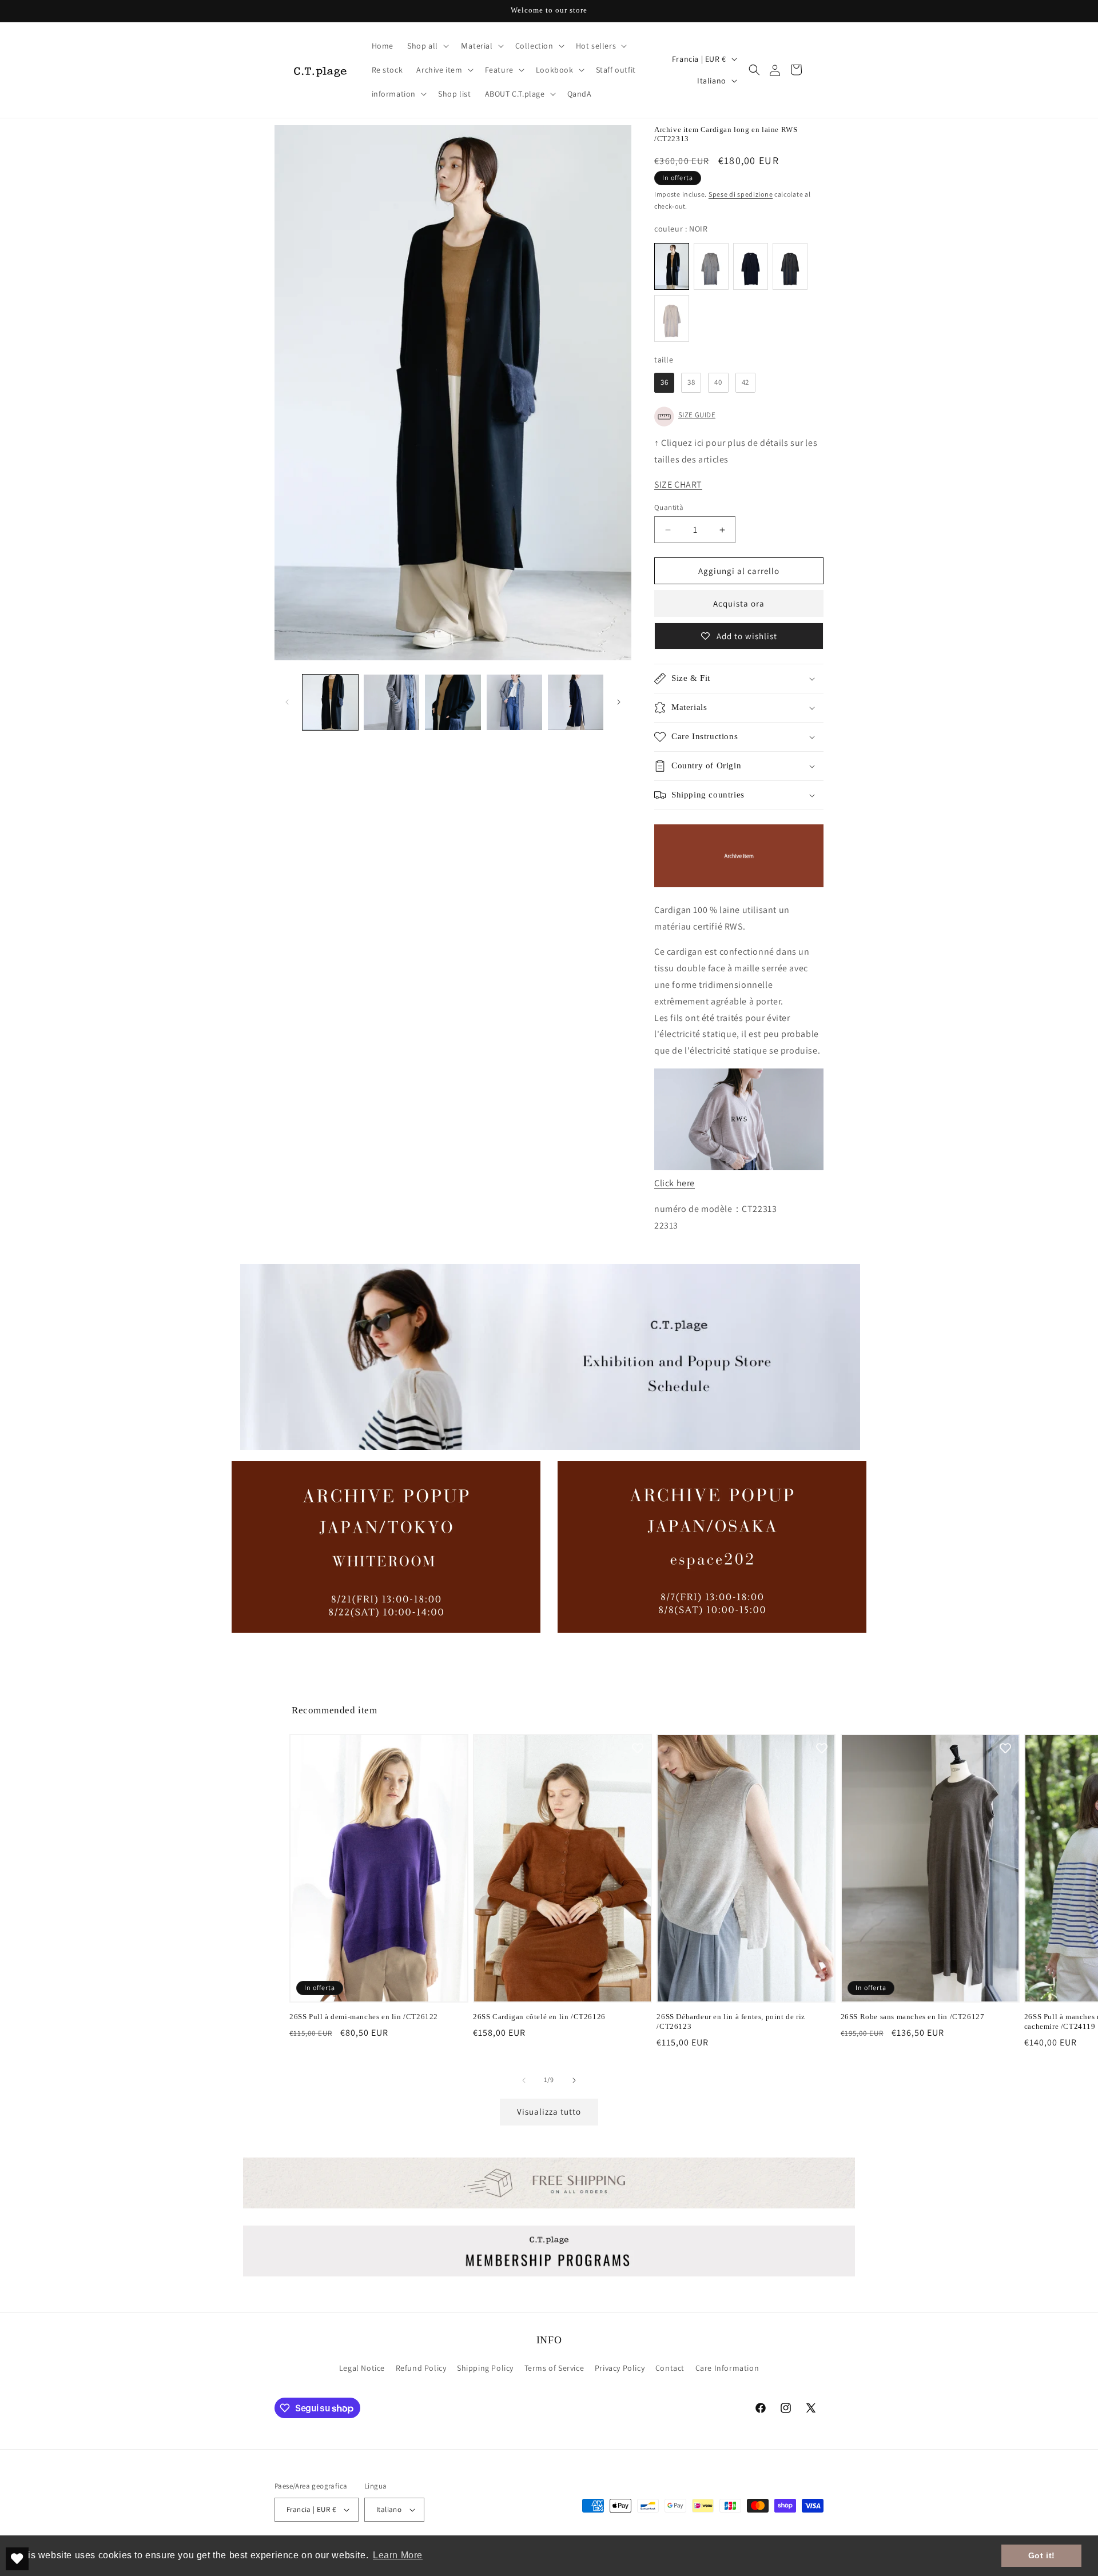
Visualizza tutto (549, 2112)
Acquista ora (739, 603)
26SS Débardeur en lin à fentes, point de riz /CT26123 (731, 2021)
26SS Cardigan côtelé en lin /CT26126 (539, 2017)
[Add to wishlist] (454, 1748)
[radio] (672, 266)
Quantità (669, 507)
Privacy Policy (620, 2368)
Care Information (727, 2368)
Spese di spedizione (741, 194)
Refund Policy (421, 2368)
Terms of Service (554, 2368)
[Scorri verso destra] (619, 702)
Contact (670, 2368)
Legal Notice (362, 2368)
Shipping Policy (485, 2368)
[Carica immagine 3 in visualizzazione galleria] (453, 702)
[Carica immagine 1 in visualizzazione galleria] (330, 702)
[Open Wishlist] (17, 2559)
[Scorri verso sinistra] (287, 702)
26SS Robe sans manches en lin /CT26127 (913, 2017)
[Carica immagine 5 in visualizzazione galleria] (576, 702)
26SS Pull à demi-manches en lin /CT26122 (364, 2017)
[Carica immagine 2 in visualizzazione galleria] (391, 702)
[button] (427, 46)
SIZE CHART (678, 485)
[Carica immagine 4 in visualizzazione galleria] (514, 702)
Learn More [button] (398, 2555)
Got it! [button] (1042, 2555)
